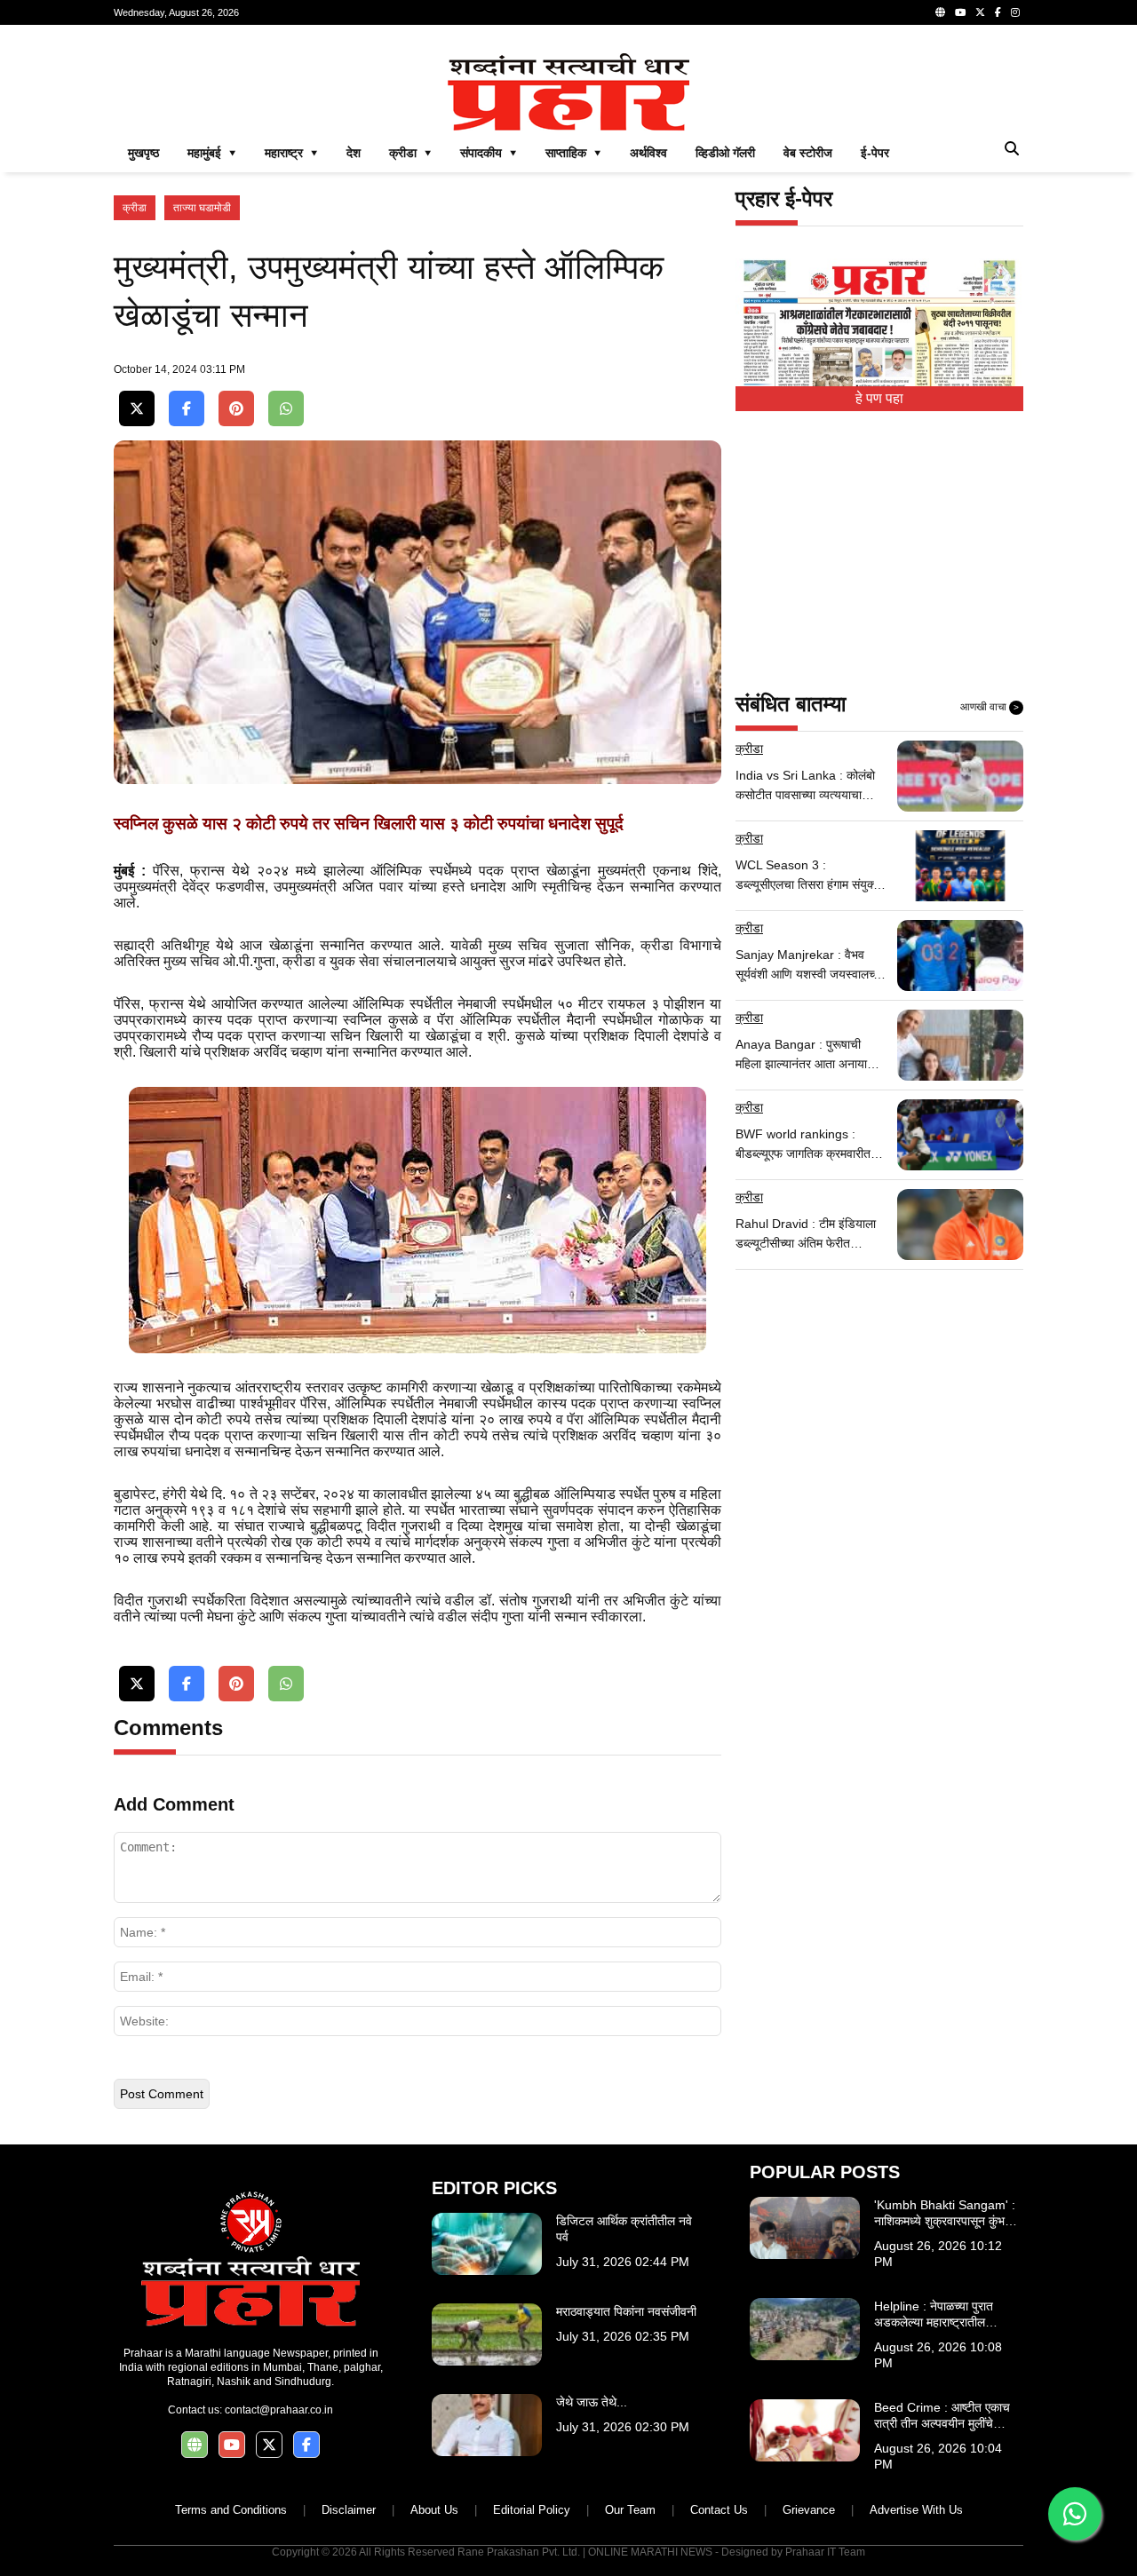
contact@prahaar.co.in (279, 2410)
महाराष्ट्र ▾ (291, 153)
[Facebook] (998, 12)
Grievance (809, 2510)
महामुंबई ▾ (212, 153)
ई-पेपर (875, 153)
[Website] (940, 12)
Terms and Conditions (231, 2510)
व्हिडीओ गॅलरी (725, 153)
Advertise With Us (916, 2510)
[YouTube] (960, 12)
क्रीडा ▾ (410, 153)
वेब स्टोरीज (808, 153)
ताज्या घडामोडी (202, 208)
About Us (434, 2510)
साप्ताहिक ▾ (573, 153)
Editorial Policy (532, 2510)
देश (354, 153)
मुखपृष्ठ (143, 153)
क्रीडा (135, 208)
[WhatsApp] (286, 409)
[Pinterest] (236, 409)
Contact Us (719, 2510)
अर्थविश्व (648, 153)
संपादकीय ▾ (489, 153)
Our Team (630, 2510)
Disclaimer (349, 2510)
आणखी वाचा (990, 707)
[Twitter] (980, 12)
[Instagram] (1015, 12)
